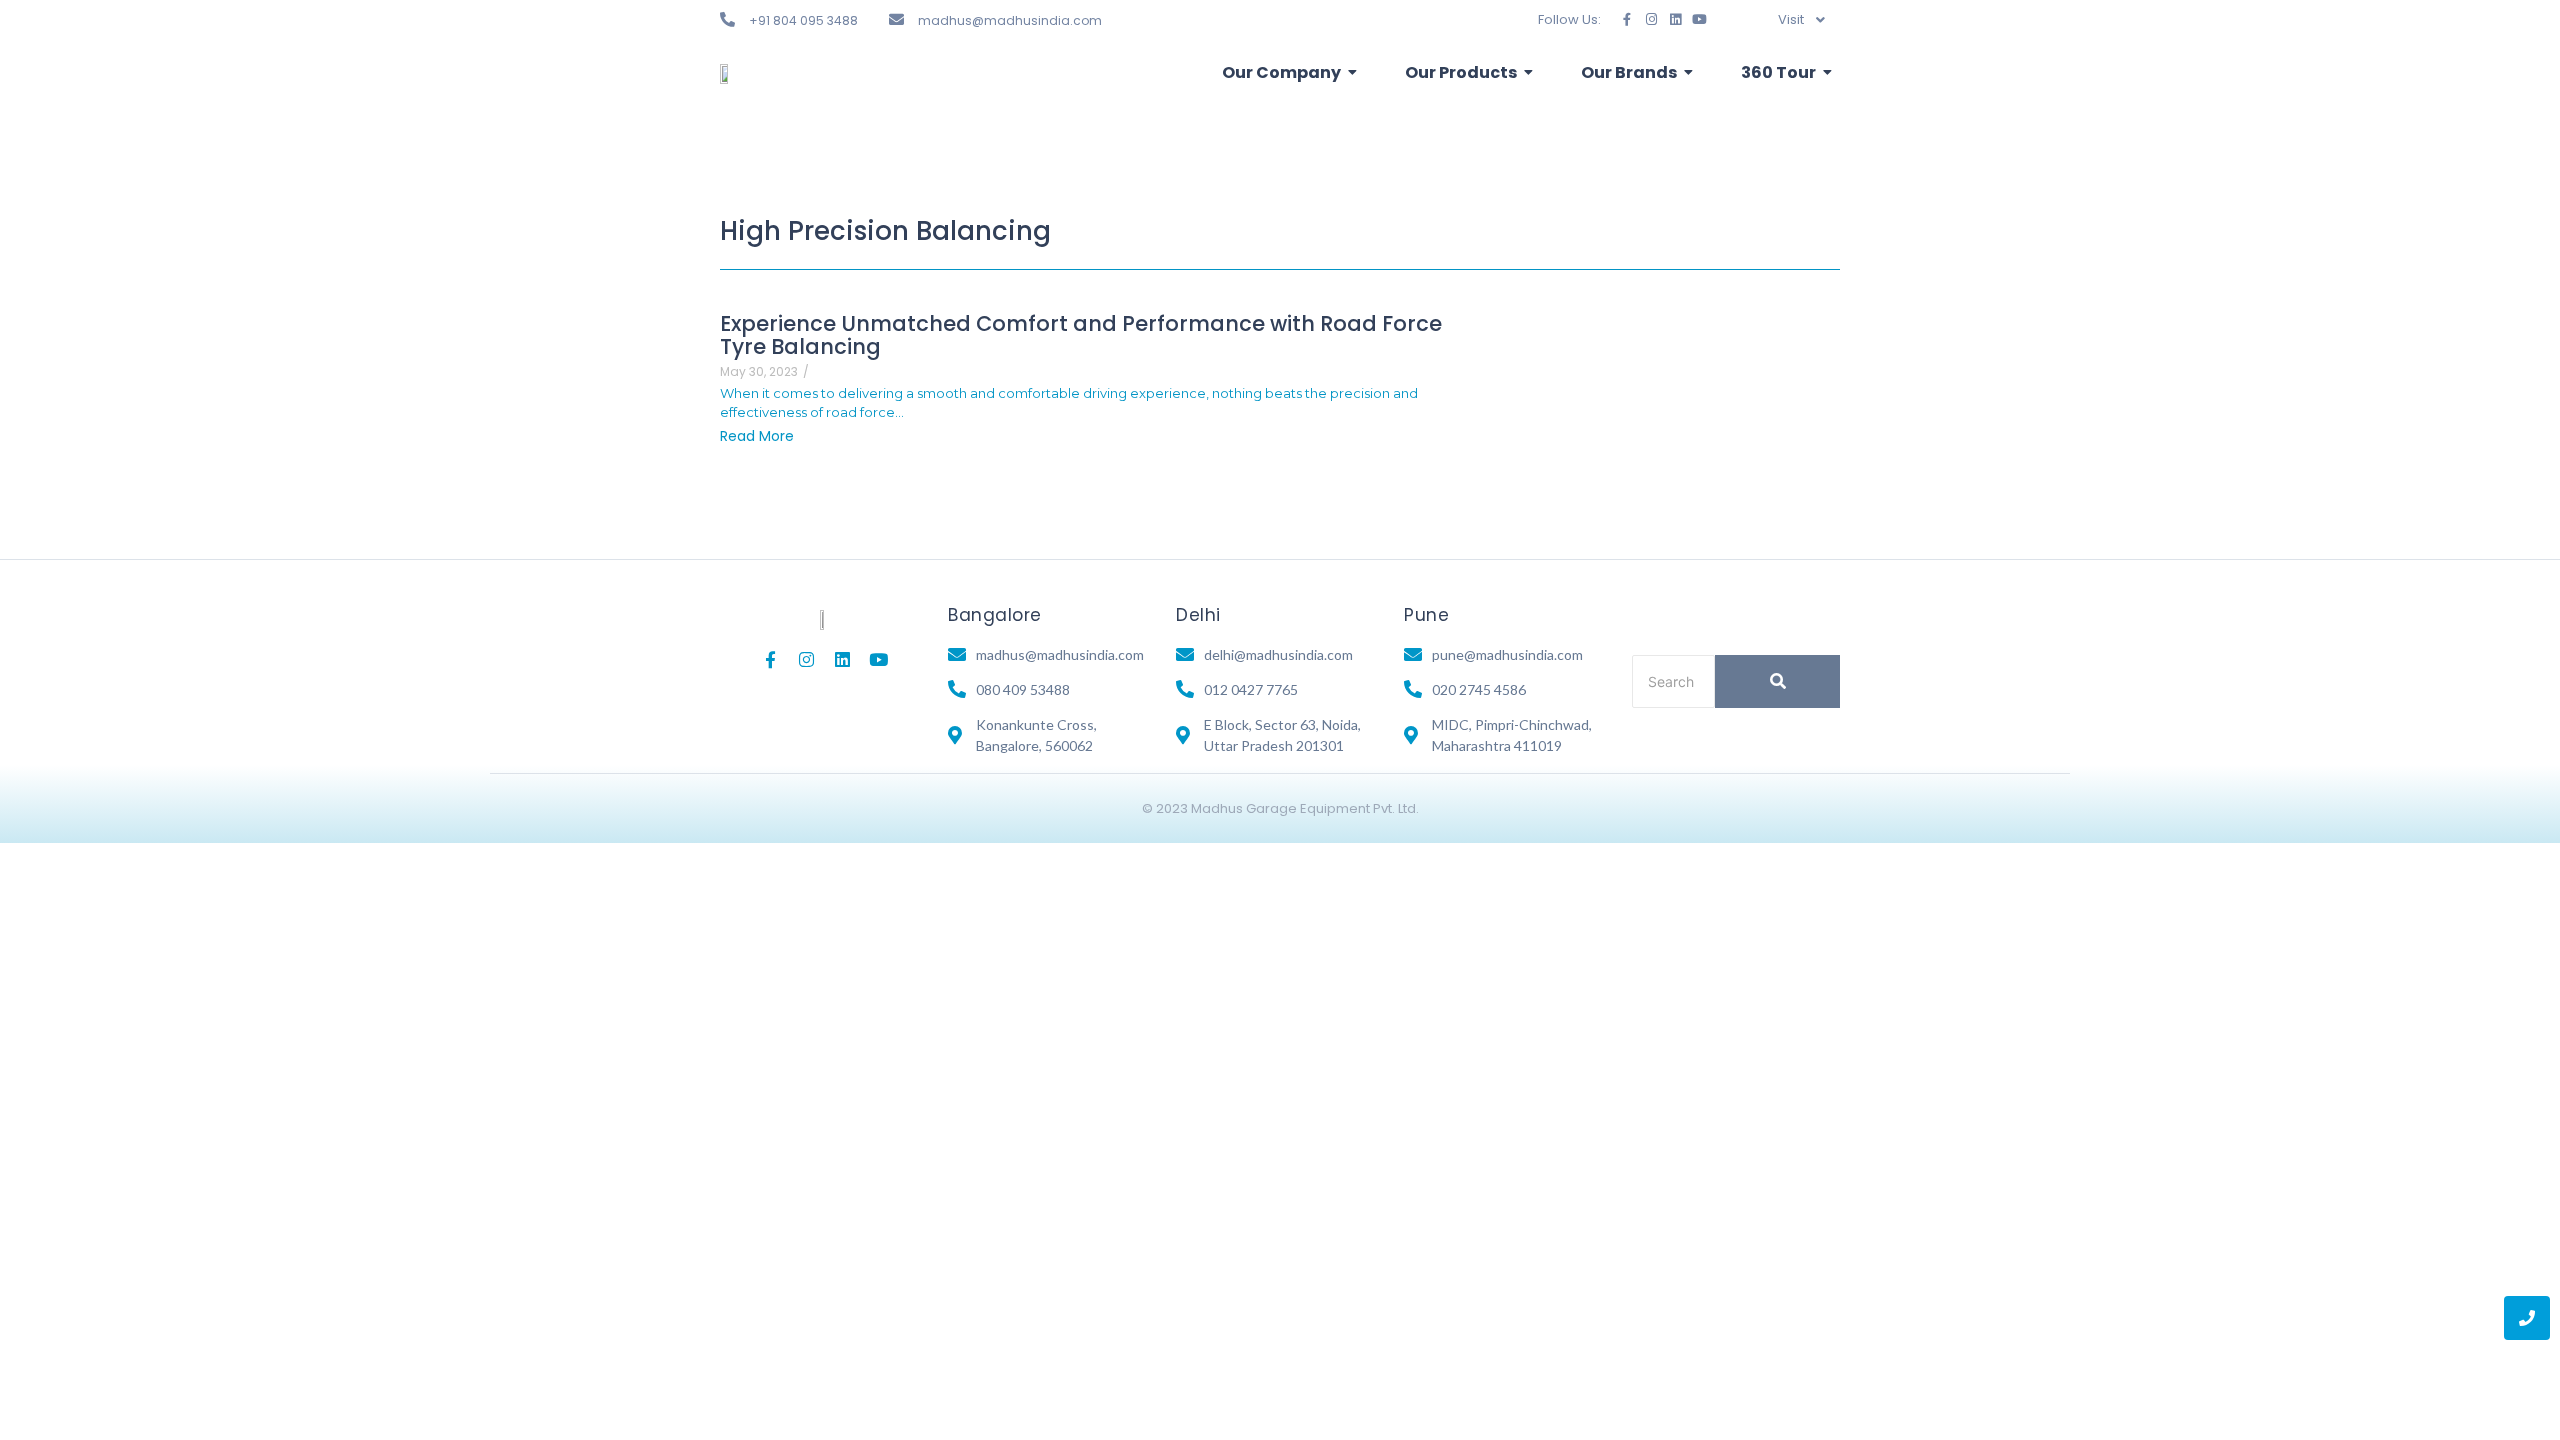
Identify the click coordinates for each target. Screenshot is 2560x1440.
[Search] (1777, 681)
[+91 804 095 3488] (727, 19)
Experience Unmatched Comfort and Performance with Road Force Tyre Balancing (1081, 335)
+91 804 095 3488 (803, 20)
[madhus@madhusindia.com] (896, 19)
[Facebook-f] (1627, 19)
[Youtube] (1699, 19)
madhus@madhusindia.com (1010, 20)
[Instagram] (1651, 19)
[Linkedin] (1675, 19)
